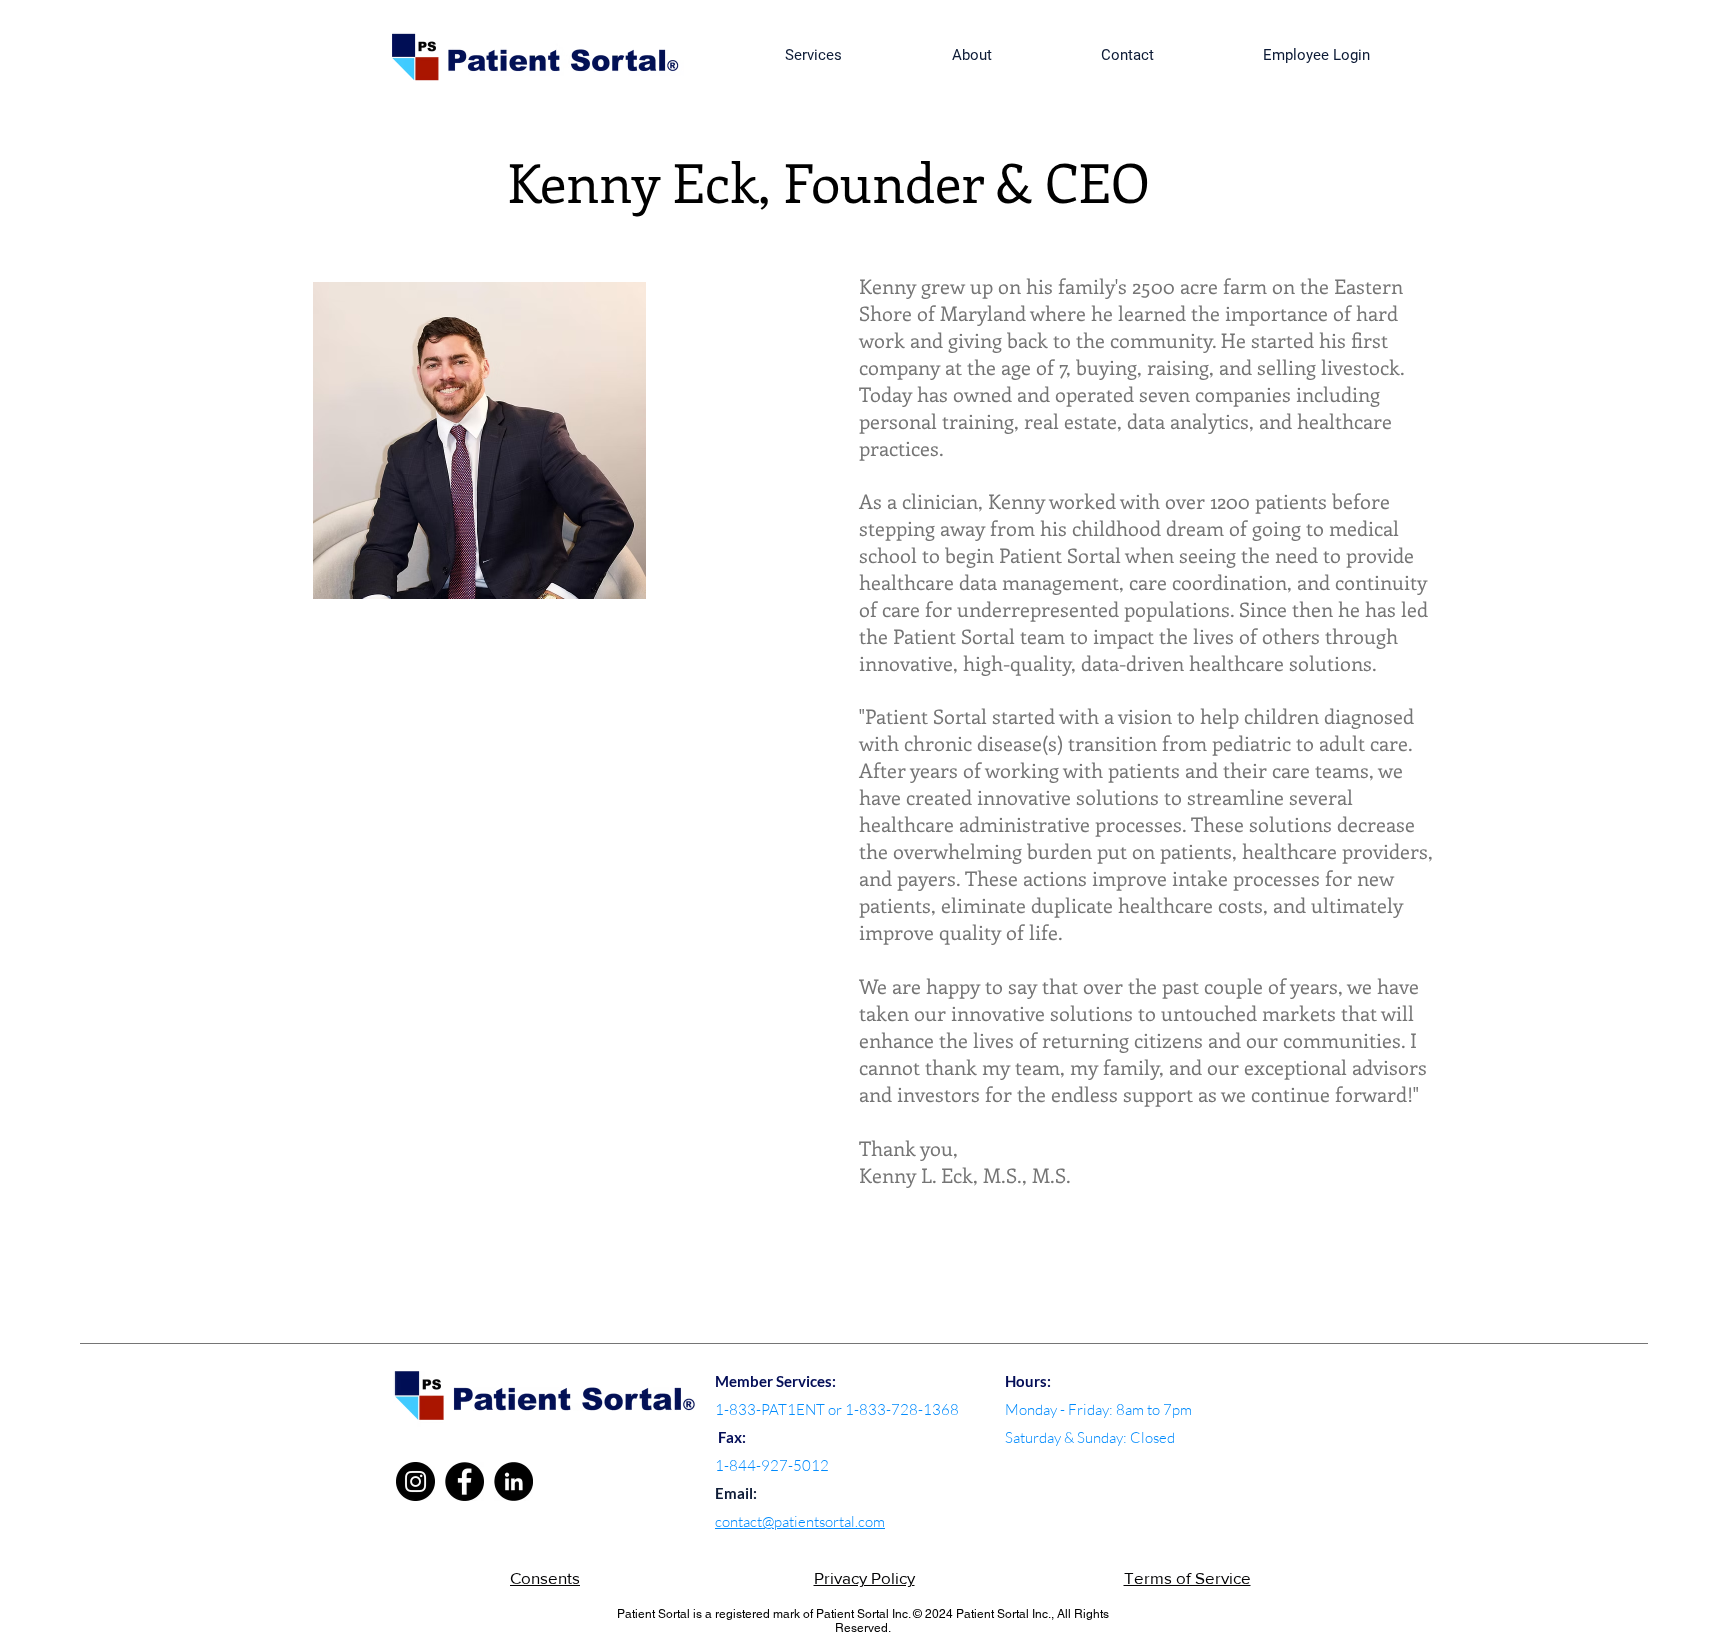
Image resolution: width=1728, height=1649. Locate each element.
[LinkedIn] (513, 1481)
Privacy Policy (864, 1577)
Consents (545, 1577)
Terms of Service (1187, 1577)
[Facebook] (464, 1481)
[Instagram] (415, 1481)
